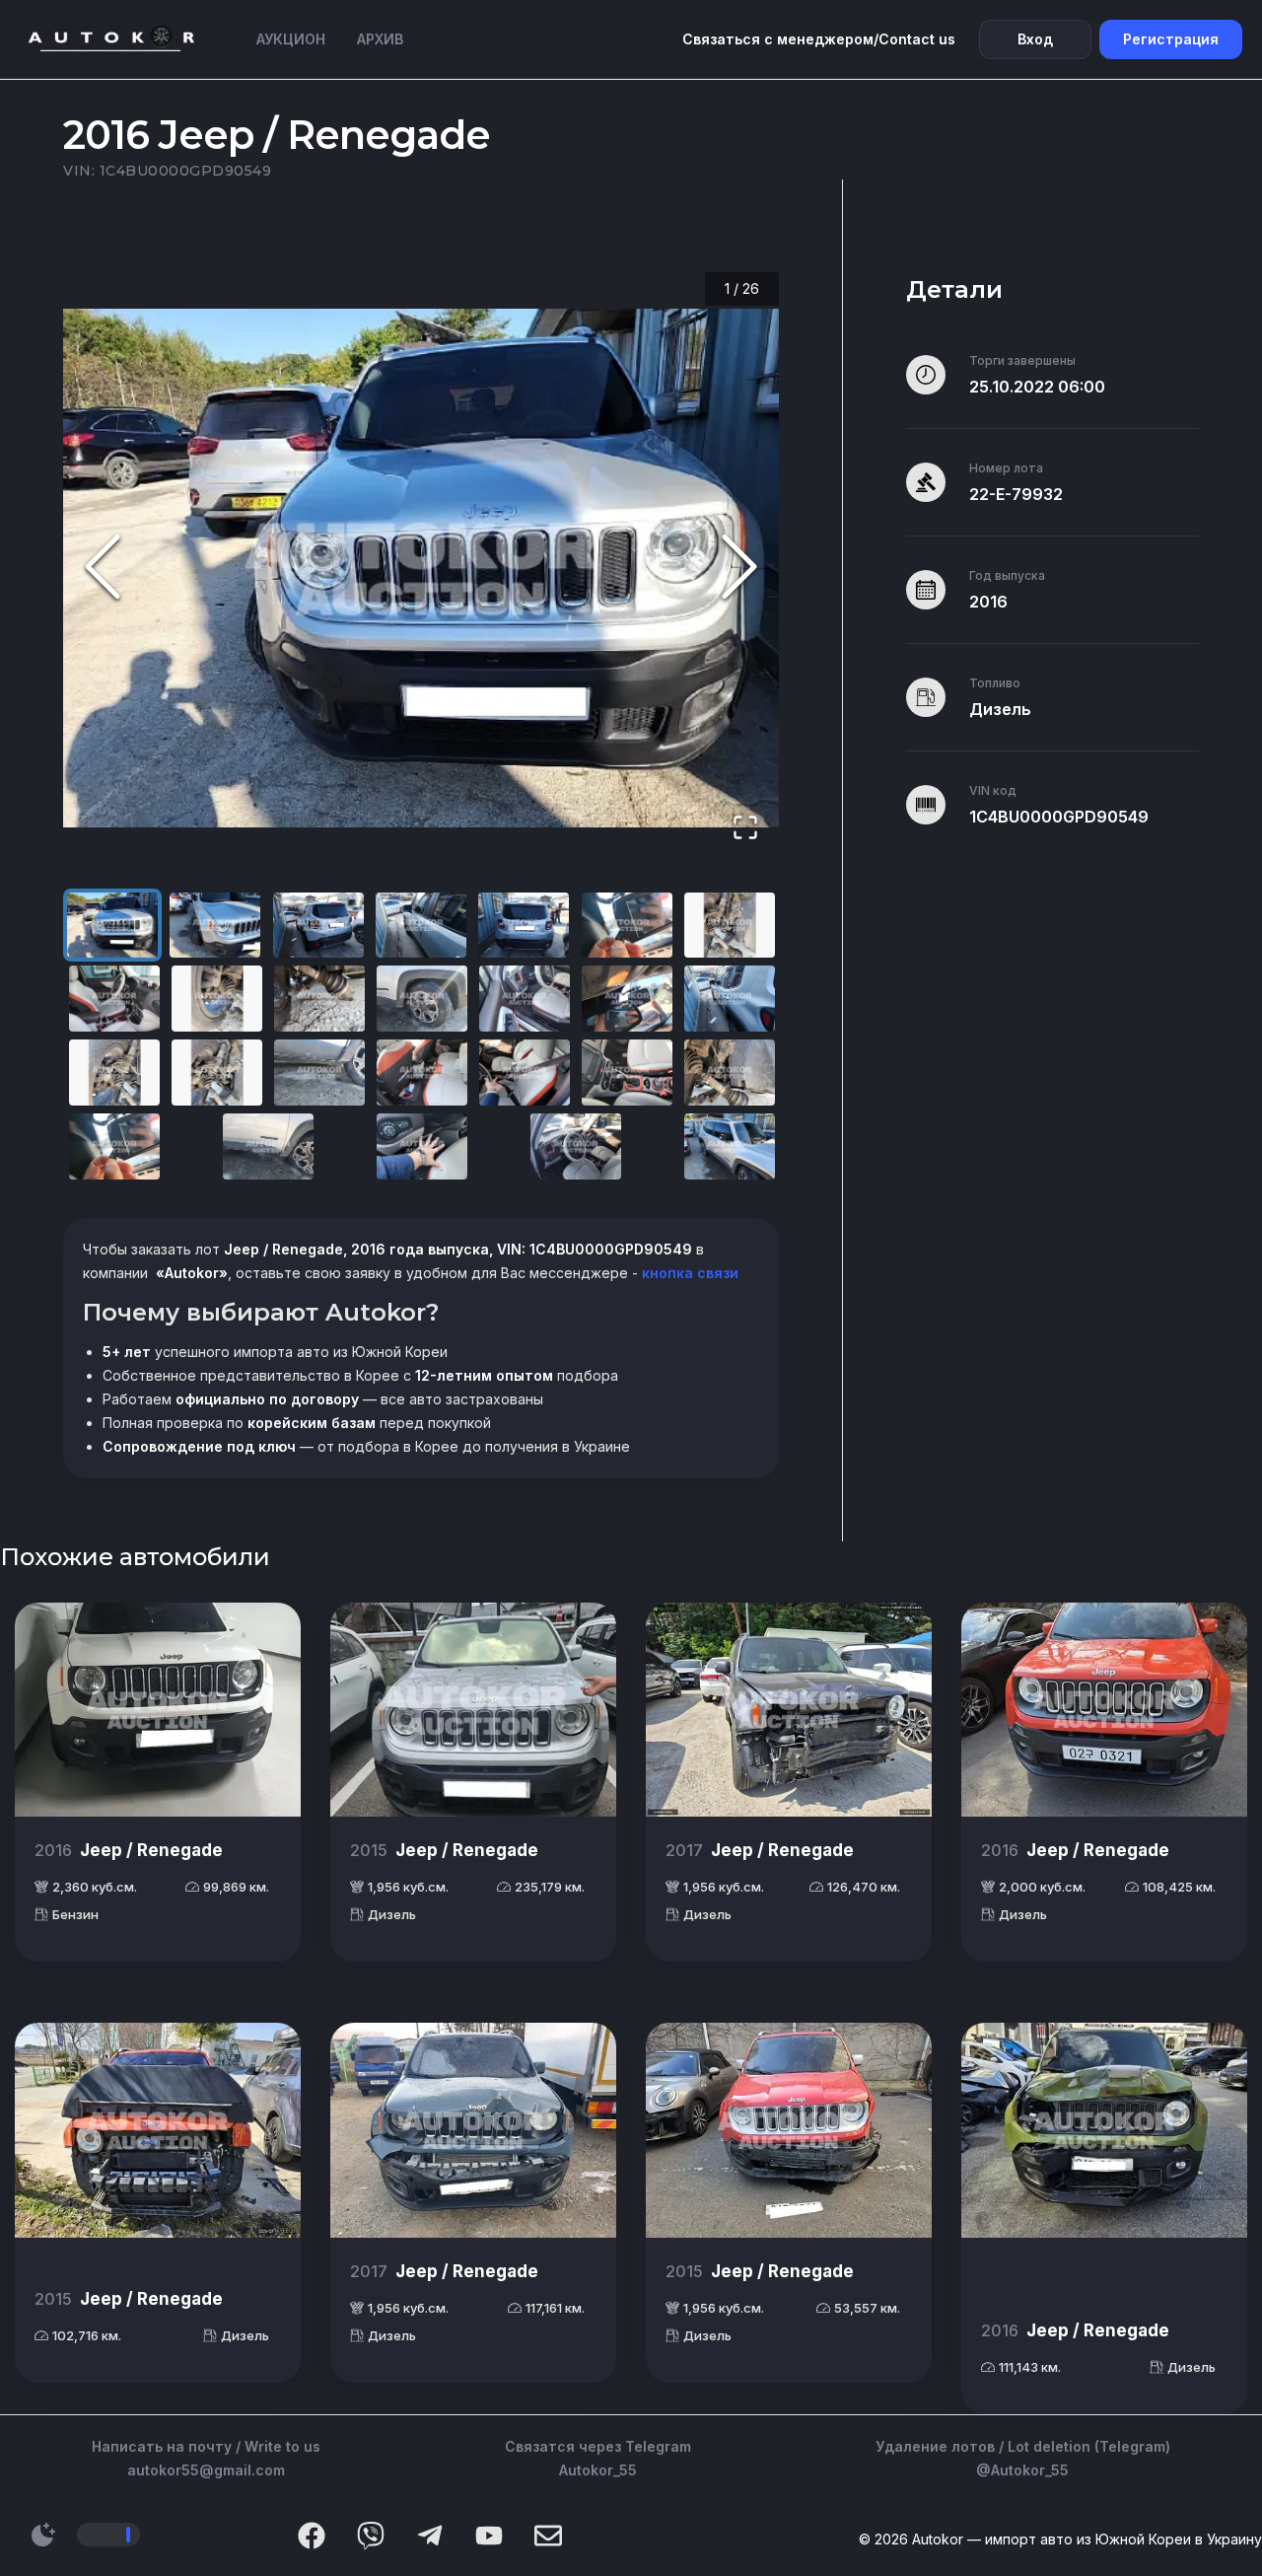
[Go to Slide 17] (319, 1073)
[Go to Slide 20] (627, 1073)
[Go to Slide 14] (730, 999)
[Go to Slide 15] (114, 1073)
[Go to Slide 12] (525, 999)
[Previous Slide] (103, 568)
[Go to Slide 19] (525, 1073)
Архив (380, 39)
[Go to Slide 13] (627, 999)
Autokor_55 (598, 2470)
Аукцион (291, 39)
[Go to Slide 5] (524, 926)
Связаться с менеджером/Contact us (819, 39)
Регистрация (1171, 39)
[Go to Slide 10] (319, 999)
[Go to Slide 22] (114, 1146)
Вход (1035, 39)
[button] (421, 568)
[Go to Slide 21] (730, 1073)
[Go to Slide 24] (422, 1146)
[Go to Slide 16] (217, 1073)
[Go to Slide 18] (422, 1073)
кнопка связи (688, 1273)
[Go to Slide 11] (422, 999)
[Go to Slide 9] (217, 999)
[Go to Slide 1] (112, 926)
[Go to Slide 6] (627, 926)
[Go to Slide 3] (318, 926)
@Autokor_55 (1022, 2470)
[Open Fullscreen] (745, 829)
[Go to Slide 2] (215, 926)
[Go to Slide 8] (114, 999)
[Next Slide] (739, 568)
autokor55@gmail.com (206, 2470)
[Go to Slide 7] (730, 926)
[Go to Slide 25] (576, 1146)
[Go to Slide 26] (730, 1146)
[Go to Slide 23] (268, 1146)
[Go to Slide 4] (421, 926)
